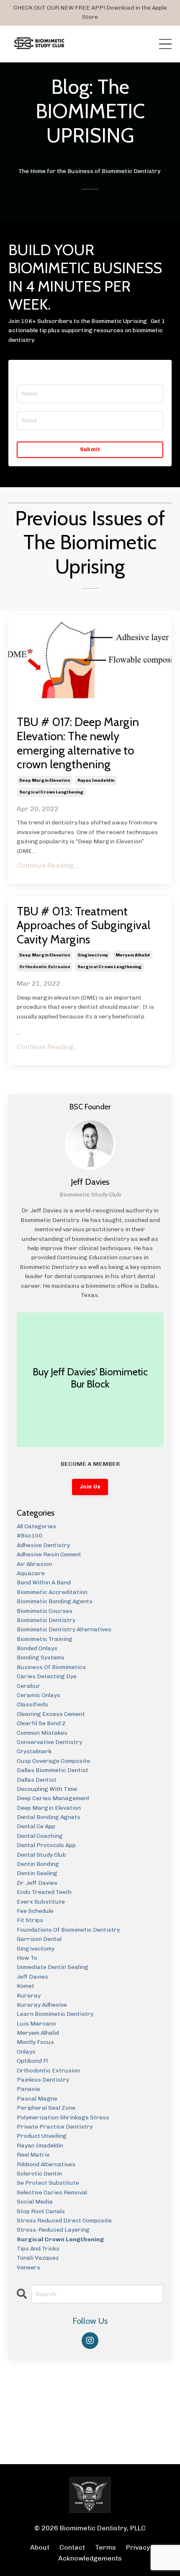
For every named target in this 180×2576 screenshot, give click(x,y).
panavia (28, 2089)
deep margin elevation (45, 780)
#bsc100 (30, 1536)
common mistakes (42, 1733)
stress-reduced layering (53, 2230)
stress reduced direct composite (64, 2221)
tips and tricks (38, 2249)
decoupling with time (47, 1789)
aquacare (31, 1573)
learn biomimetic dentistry (55, 2014)
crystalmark (34, 1751)
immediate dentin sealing (53, 1967)
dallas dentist (37, 1780)
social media (35, 2202)
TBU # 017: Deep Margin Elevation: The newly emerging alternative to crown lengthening (78, 743)
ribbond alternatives (46, 2164)
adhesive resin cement (49, 1554)
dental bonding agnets (49, 1817)
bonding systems (41, 1657)
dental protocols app (46, 1845)
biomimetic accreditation (52, 1592)
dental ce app (36, 1826)
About (41, 2547)
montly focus (35, 2042)
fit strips (30, 1920)
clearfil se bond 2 (41, 1723)
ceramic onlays (39, 1695)
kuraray (29, 1996)
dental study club (41, 1855)
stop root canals (41, 2211)
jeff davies (32, 1977)
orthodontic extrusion (45, 967)
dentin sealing (37, 1873)
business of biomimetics (51, 1667)
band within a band (44, 1583)
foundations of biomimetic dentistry (68, 1930)
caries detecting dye (47, 1676)
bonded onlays (37, 1648)
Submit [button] (90, 449)
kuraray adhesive (42, 2005)
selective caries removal (52, 2192)
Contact (72, 2547)
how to (27, 1958)
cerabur (29, 1686)
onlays (26, 2052)
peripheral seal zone (46, 2108)
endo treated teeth (44, 1892)
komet (26, 1986)
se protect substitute (48, 2183)
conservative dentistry (49, 1742)
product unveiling (42, 2136)
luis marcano (36, 2024)
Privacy (138, 2547)
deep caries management (53, 1798)
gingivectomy (93, 955)
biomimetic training (45, 1639)
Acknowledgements (90, 2558)
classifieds (32, 1704)
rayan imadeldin (96, 780)
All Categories (36, 1526)
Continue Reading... (48, 865)
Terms (105, 2547)
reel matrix (33, 2155)
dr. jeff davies (37, 1883)
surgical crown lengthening (51, 792)
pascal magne (37, 2099)
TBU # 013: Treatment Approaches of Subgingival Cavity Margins (84, 925)
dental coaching (40, 1836)
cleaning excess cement (51, 1714)
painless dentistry (43, 2080)
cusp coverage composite (53, 1761)
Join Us (90, 1487)
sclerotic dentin (39, 2174)
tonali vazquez (38, 2258)
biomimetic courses (45, 1611)
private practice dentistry (55, 2127)
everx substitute (41, 1902)
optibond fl (32, 2061)
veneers (28, 2267)
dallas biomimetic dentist (53, 1770)
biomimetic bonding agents (55, 1601)
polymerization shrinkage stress (63, 2117)
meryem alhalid (133, 955)
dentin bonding (38, 1864)
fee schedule (35, 1911)
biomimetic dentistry (46, 1620)
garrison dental (39, 1939)
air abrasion (34, 1564)
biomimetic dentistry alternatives (64, 1629)
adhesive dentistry (43, 1545)
